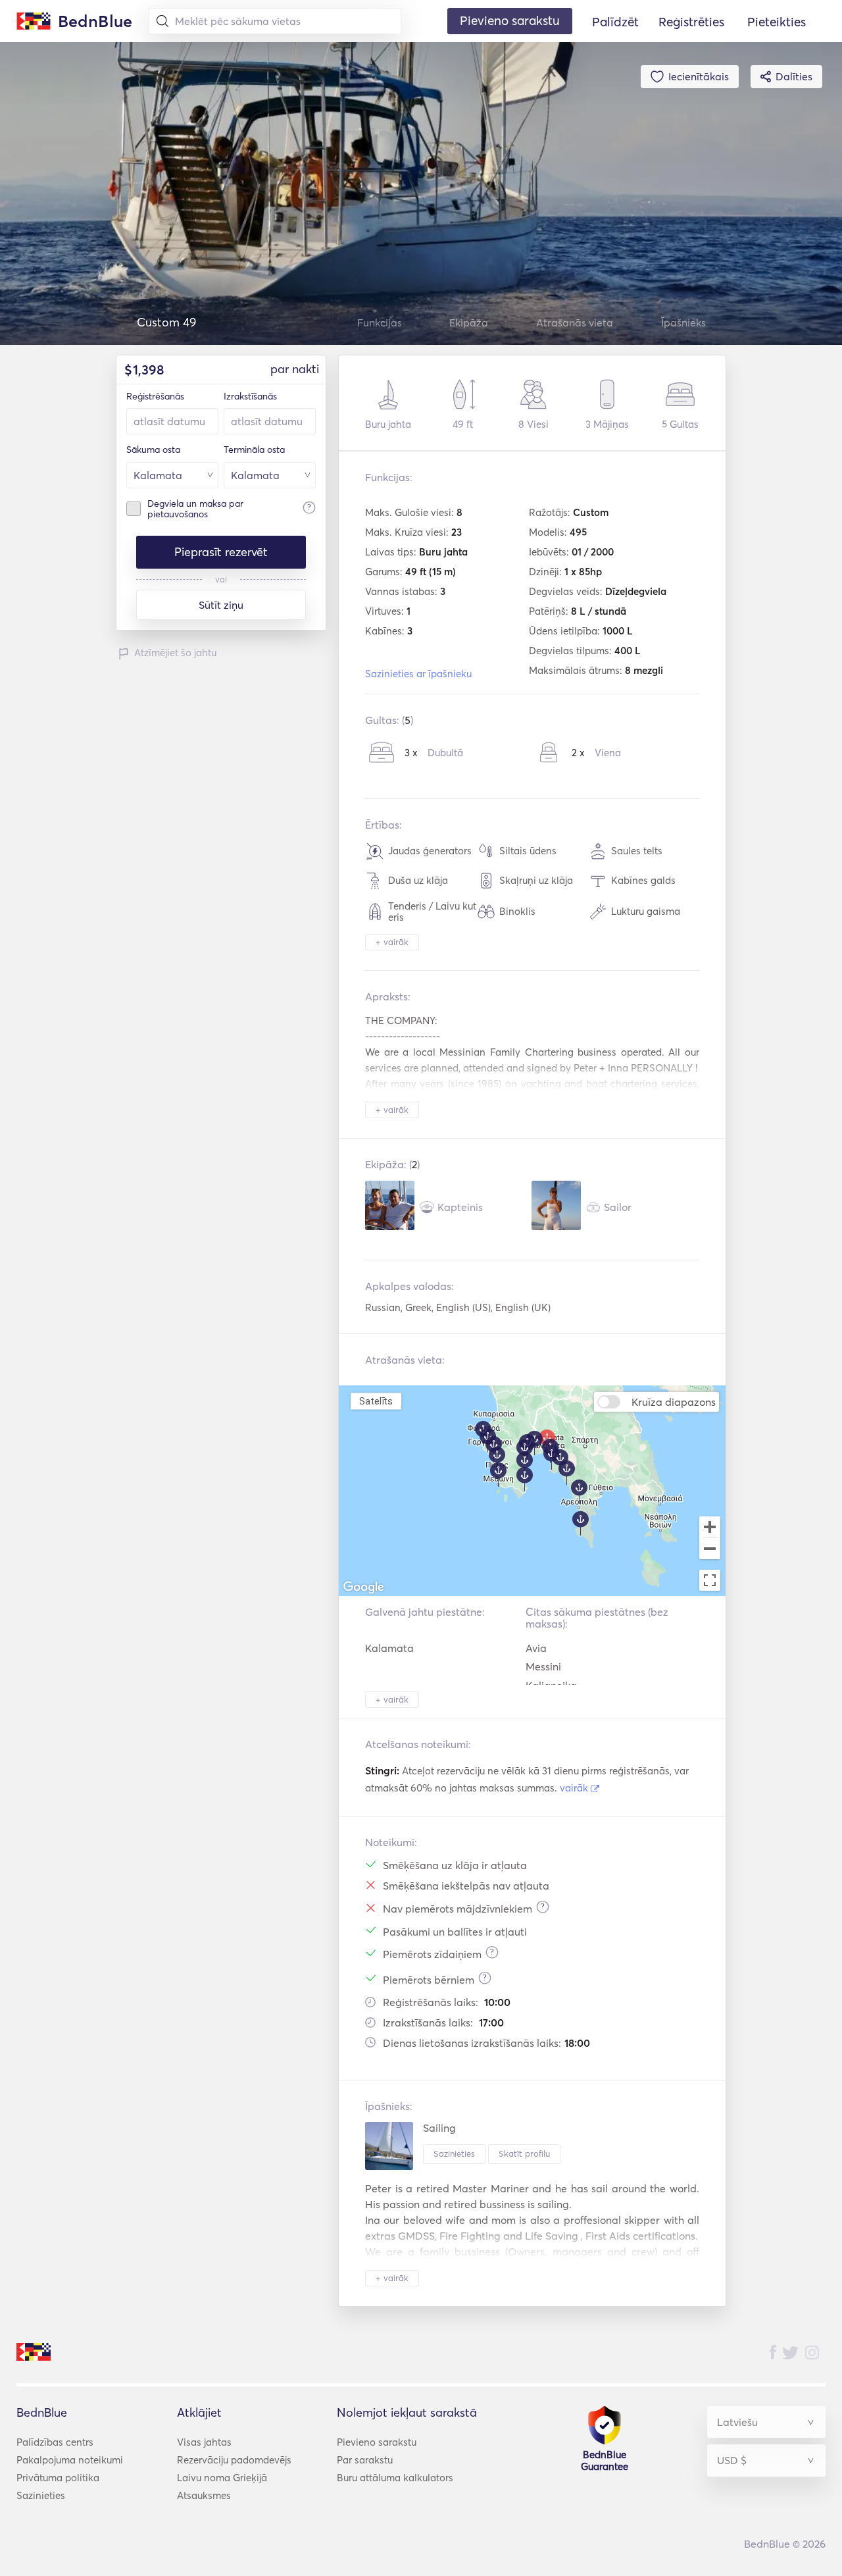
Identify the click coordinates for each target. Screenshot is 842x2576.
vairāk (575, 1788)
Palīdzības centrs (55, 2442)
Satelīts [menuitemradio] (376, 1401)
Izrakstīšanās (250, 396)
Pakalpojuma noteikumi (70, 2460)
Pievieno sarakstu (377, 2442)
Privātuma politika (58, 2478)
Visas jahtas (204, 2442)
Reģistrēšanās (155, 396)
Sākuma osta (153, 450)
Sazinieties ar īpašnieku (418, 674)
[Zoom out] (710, 1550)
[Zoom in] (710, 1527)
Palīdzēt (615, 22)
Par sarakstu (365, 2460)
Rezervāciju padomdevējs (234, 2460)
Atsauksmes (204, 2495)
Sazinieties (454, 2153)
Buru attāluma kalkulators (395, 2478)
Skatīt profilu (524, 2153)
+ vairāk (392, 942)
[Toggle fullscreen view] (710, 1580)
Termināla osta (254, 450)
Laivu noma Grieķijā (222, 2478)
